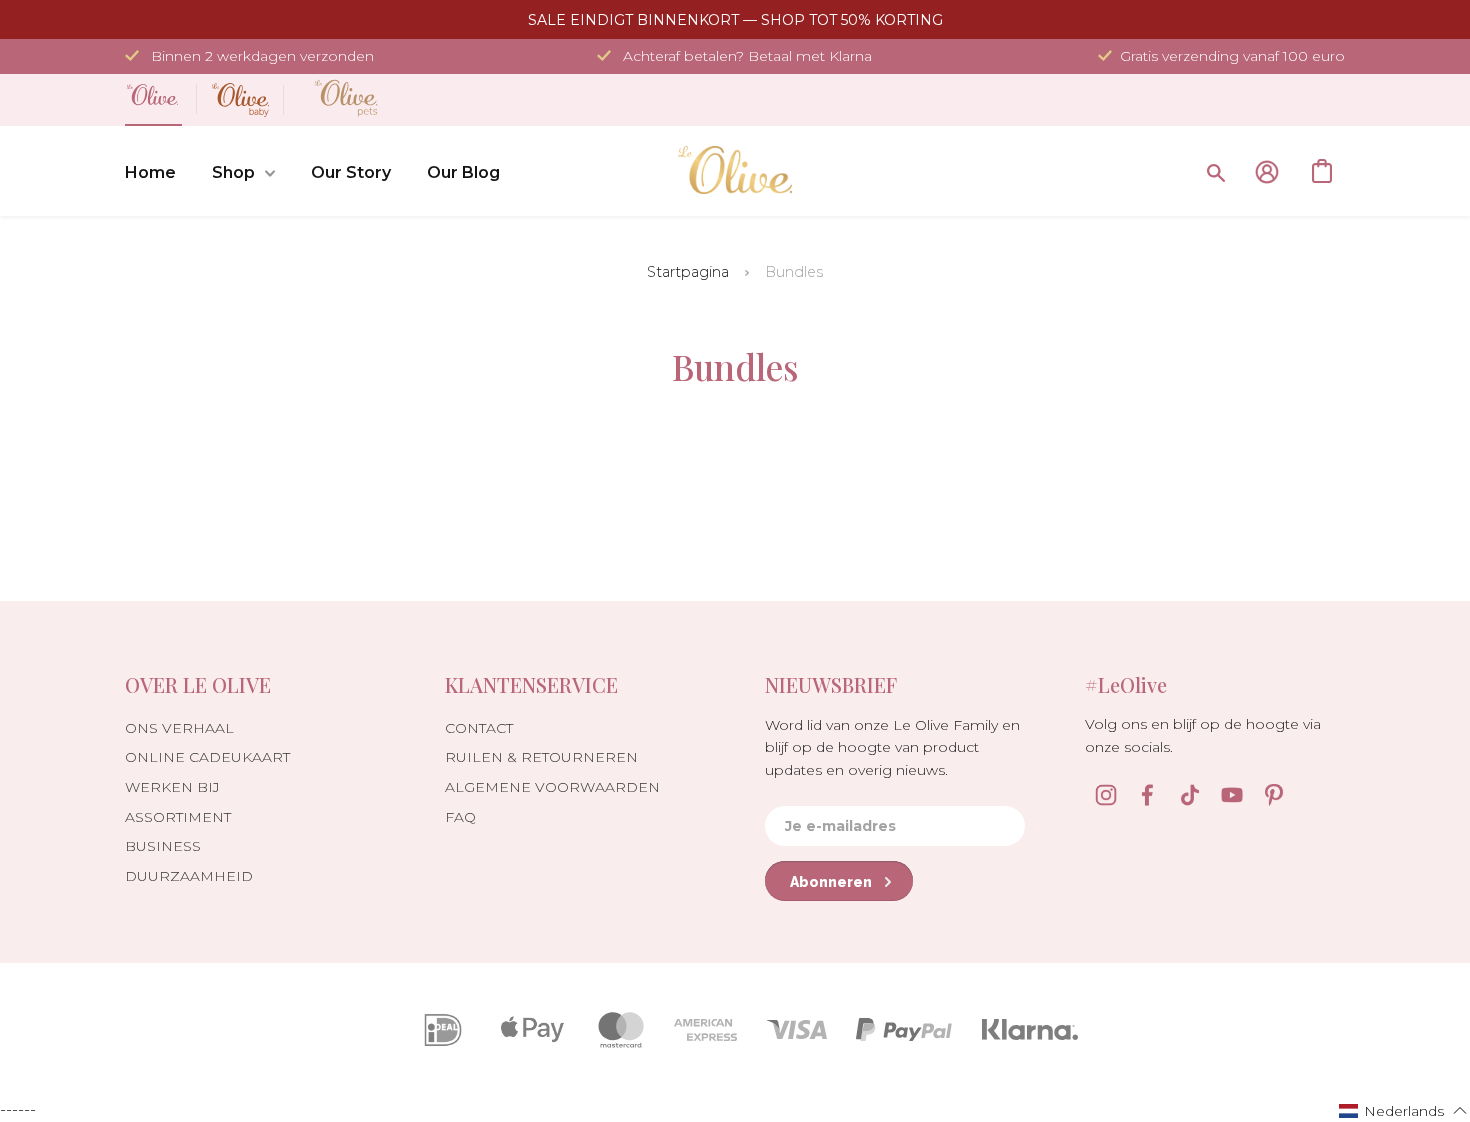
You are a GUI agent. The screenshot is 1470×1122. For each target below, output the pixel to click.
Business (163, 846)
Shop (233, 172)
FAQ (460, 817)
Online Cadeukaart (207, 757)
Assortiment (178, 817)
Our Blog (463, 172)
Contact (479, 728)
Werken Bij (172, 787)
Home (150, 172)
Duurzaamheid (189, 876)
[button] (1403, 1110)
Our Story (351, 172)
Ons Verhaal (179, 728)
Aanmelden (1267, 172)
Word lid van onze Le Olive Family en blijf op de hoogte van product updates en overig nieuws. (892, 747)
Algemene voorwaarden (552, 787)
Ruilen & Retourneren (541, 757)
